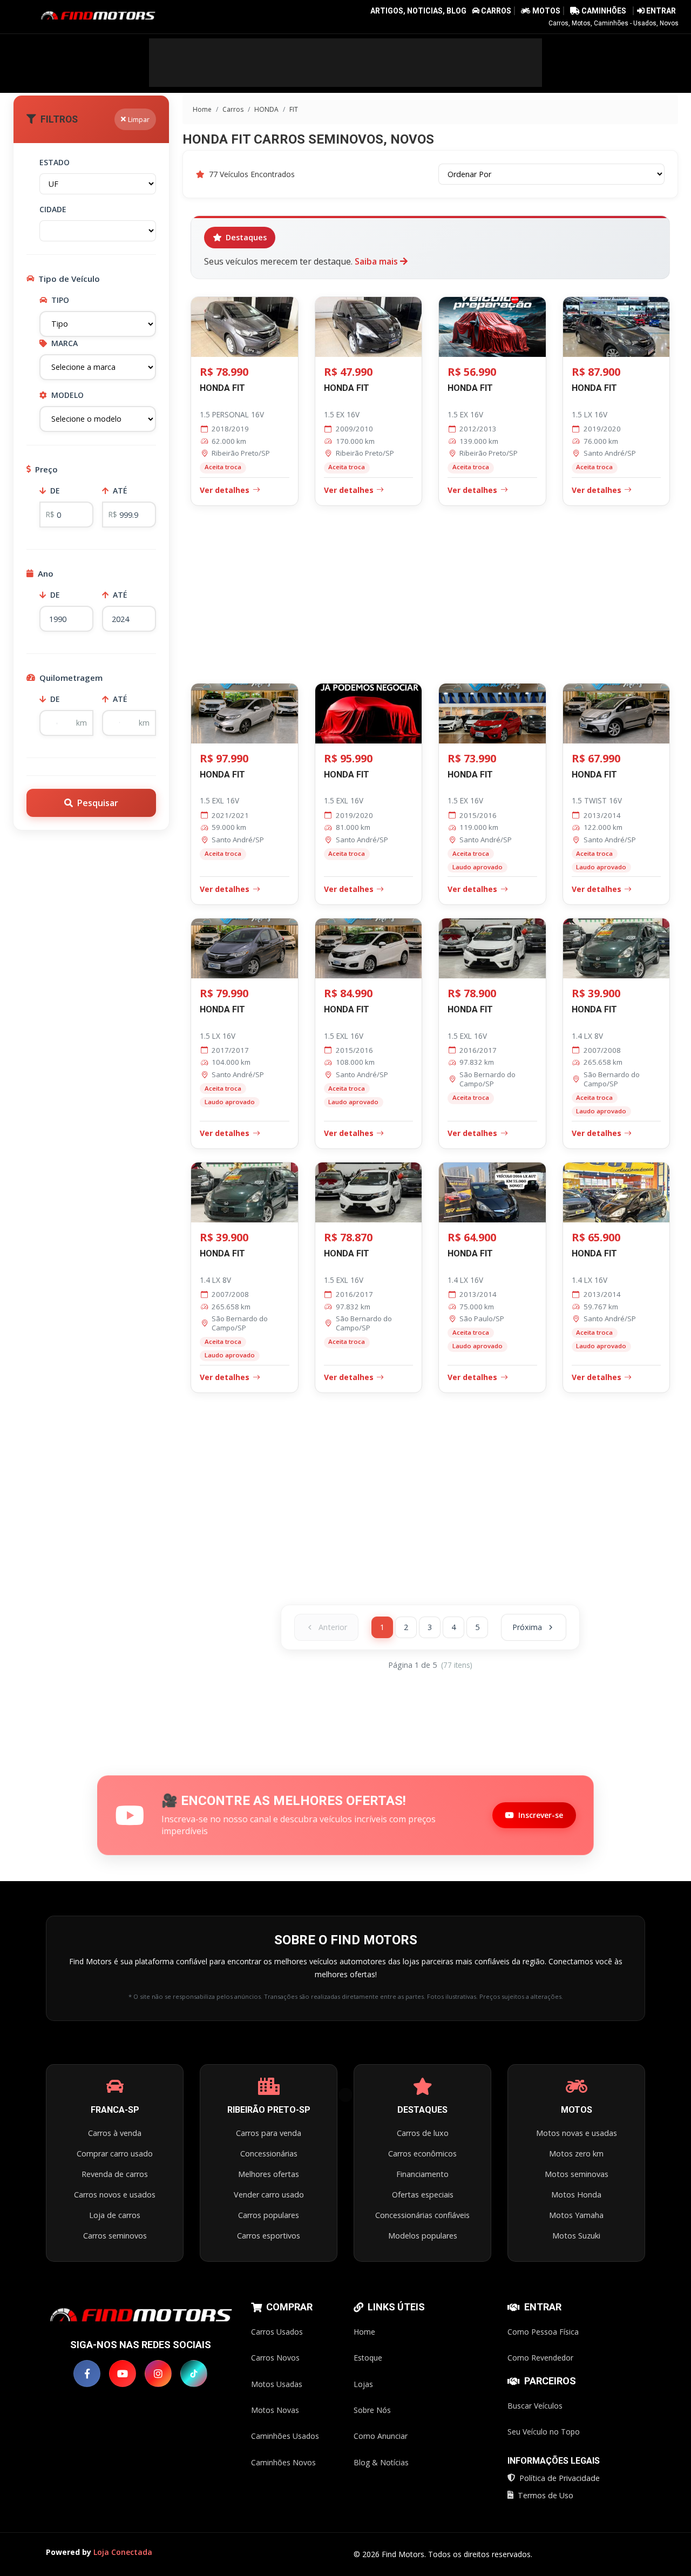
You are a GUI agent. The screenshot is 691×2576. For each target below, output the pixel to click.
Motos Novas (275, 2410)
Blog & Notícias (381, 2462)
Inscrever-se (541, 1815)
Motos (546, 11)
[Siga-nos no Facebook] (87, 2374)
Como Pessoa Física (543, 2332)
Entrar (660, 11)
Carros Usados (277, 2332)
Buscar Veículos (535, 2406)
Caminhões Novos (283, 2462)
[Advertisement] (345, 63)
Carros (496, 11)
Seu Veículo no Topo (544, 2432)
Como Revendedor (540, 2358)
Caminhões (603, 11)
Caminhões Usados (285, 2436)
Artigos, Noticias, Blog (418, 11)
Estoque (368, 2358)
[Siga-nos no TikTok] (194, 2374)
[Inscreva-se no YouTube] (123, 2374)
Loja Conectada (123, 2552)
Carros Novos (275, 2358)
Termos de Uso (546, 2495)
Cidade (53, 209)
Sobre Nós (372, 2410)
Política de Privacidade (560, 2478)
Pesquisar (98, 803)
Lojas (363, 2384)
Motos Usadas (277, 2384)
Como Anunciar (381, 2436)
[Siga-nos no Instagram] (158, 2374)
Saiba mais (377, 261)
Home (201, 109)
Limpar (139, 119)
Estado (55, 162)
